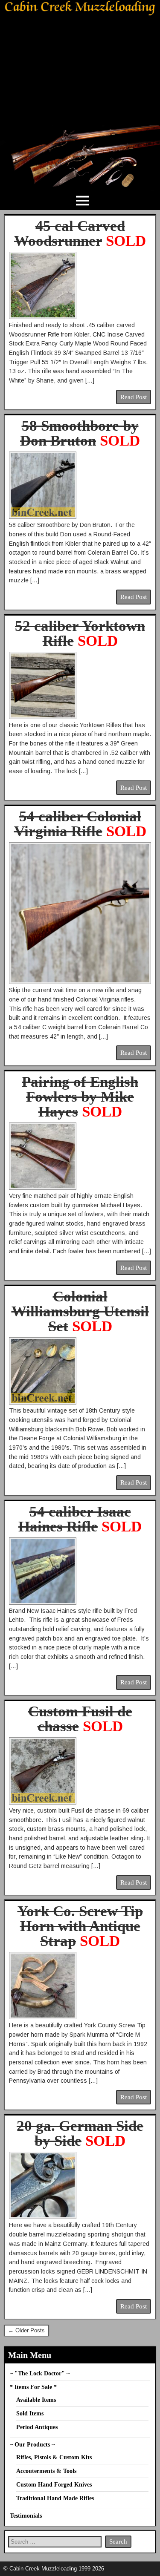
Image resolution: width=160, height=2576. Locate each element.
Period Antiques (37, 2427)
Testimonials (26, 2516)
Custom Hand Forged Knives (54, 2485)
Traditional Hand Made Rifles (55, 2498)
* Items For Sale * (33, 2387)
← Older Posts (26, 2330)
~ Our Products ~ (32, 2445)
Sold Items (30, 2413)
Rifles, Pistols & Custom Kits (54, 2457)
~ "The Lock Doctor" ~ (40, 2373)
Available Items (36, 2400)
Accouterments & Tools (46, 2471)
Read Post (134, 397)
